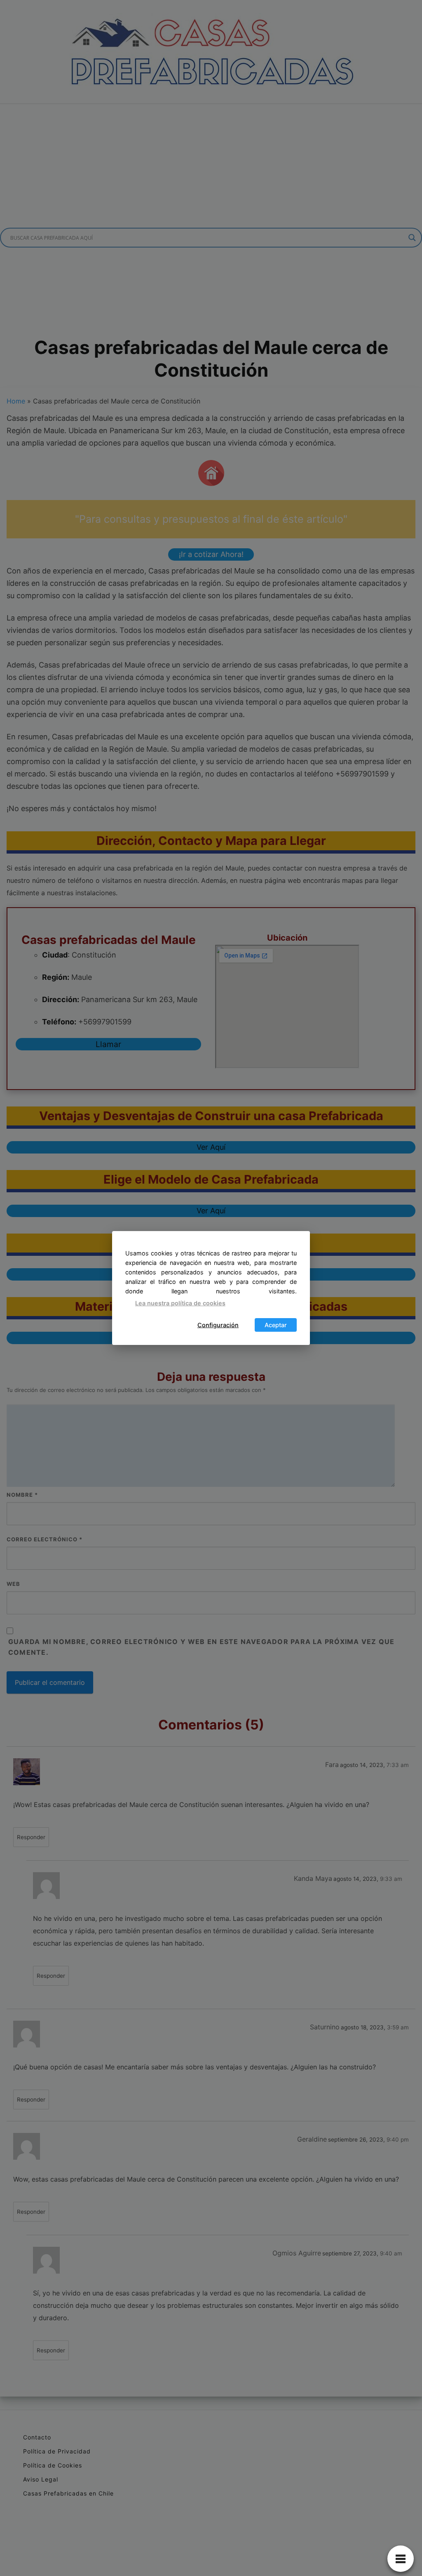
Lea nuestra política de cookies (180, 1303)
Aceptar (276, 1325)
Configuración (218, 1325)
